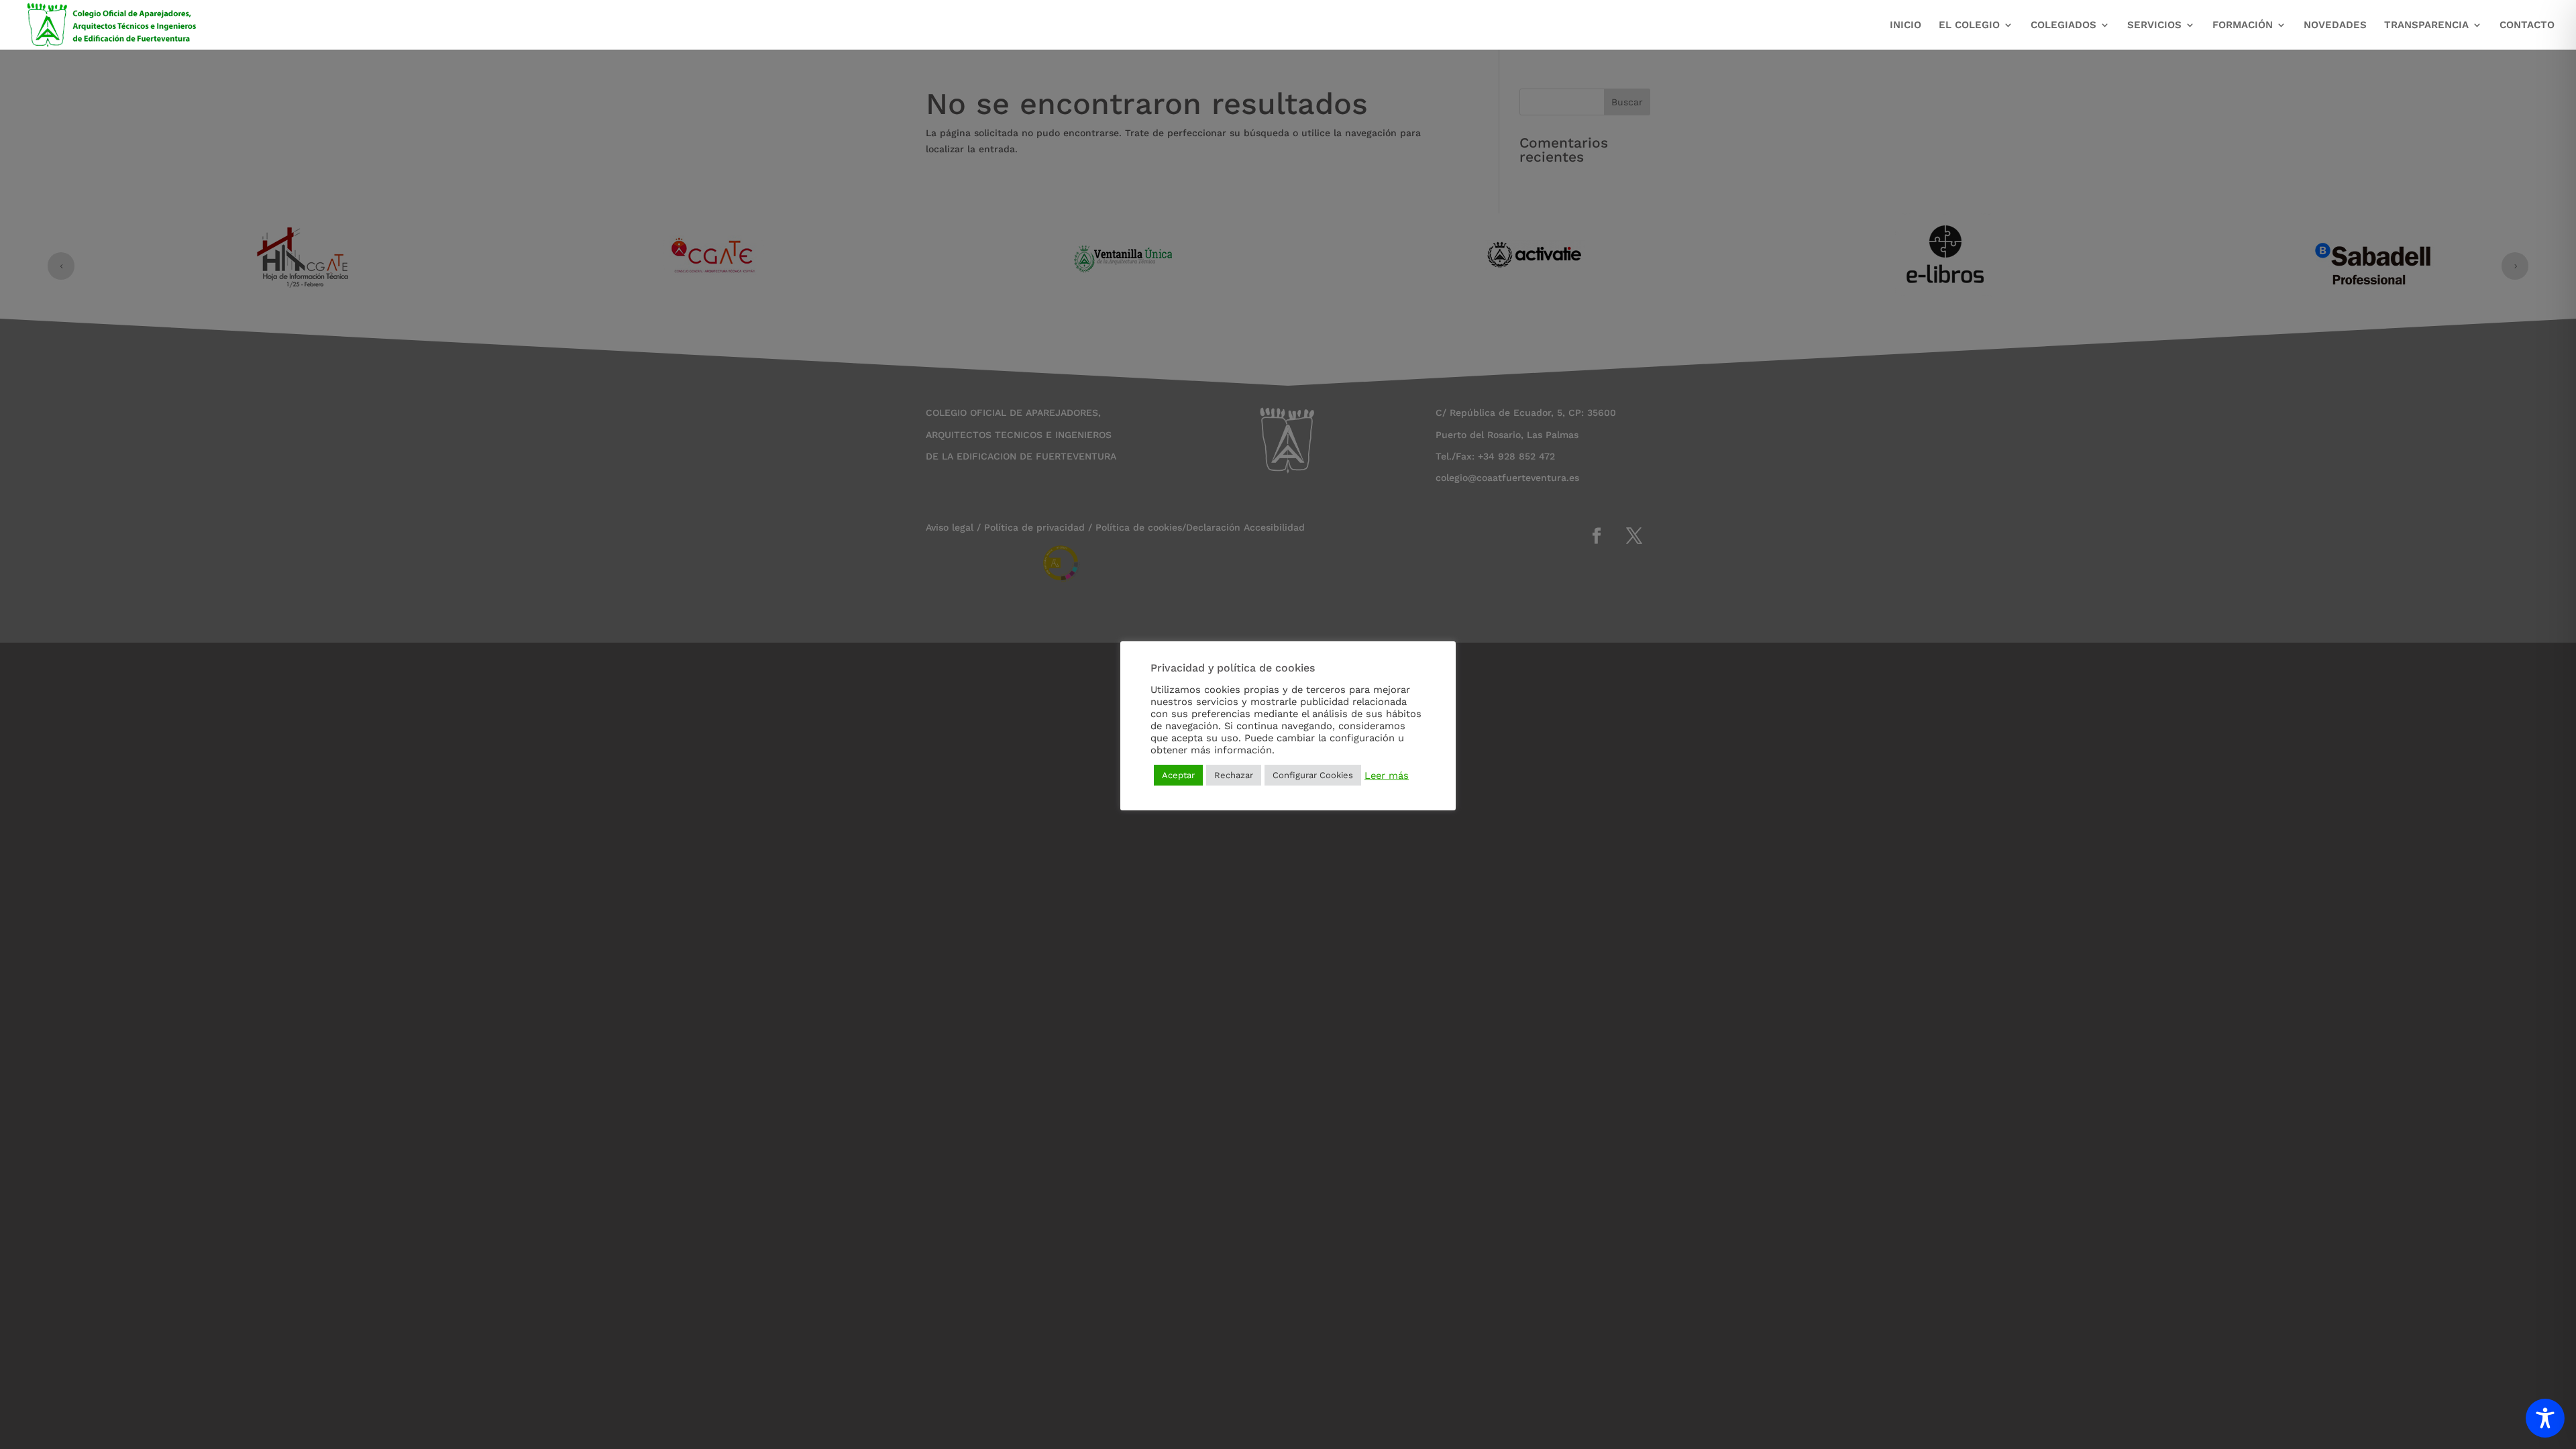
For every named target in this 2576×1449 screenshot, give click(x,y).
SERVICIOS (2154, 25)
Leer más (1387, 775)
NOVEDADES (2335, 25)
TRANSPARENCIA (2426, 25)
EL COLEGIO (1969, 25)
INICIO (1906, 25)
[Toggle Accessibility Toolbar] (2545, 1418)
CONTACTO (2527, 25)
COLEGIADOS (2063, 25)
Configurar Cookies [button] (1313, 775)
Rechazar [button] (1234, 775)
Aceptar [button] (1178, 775)
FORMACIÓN (2243, 25)
